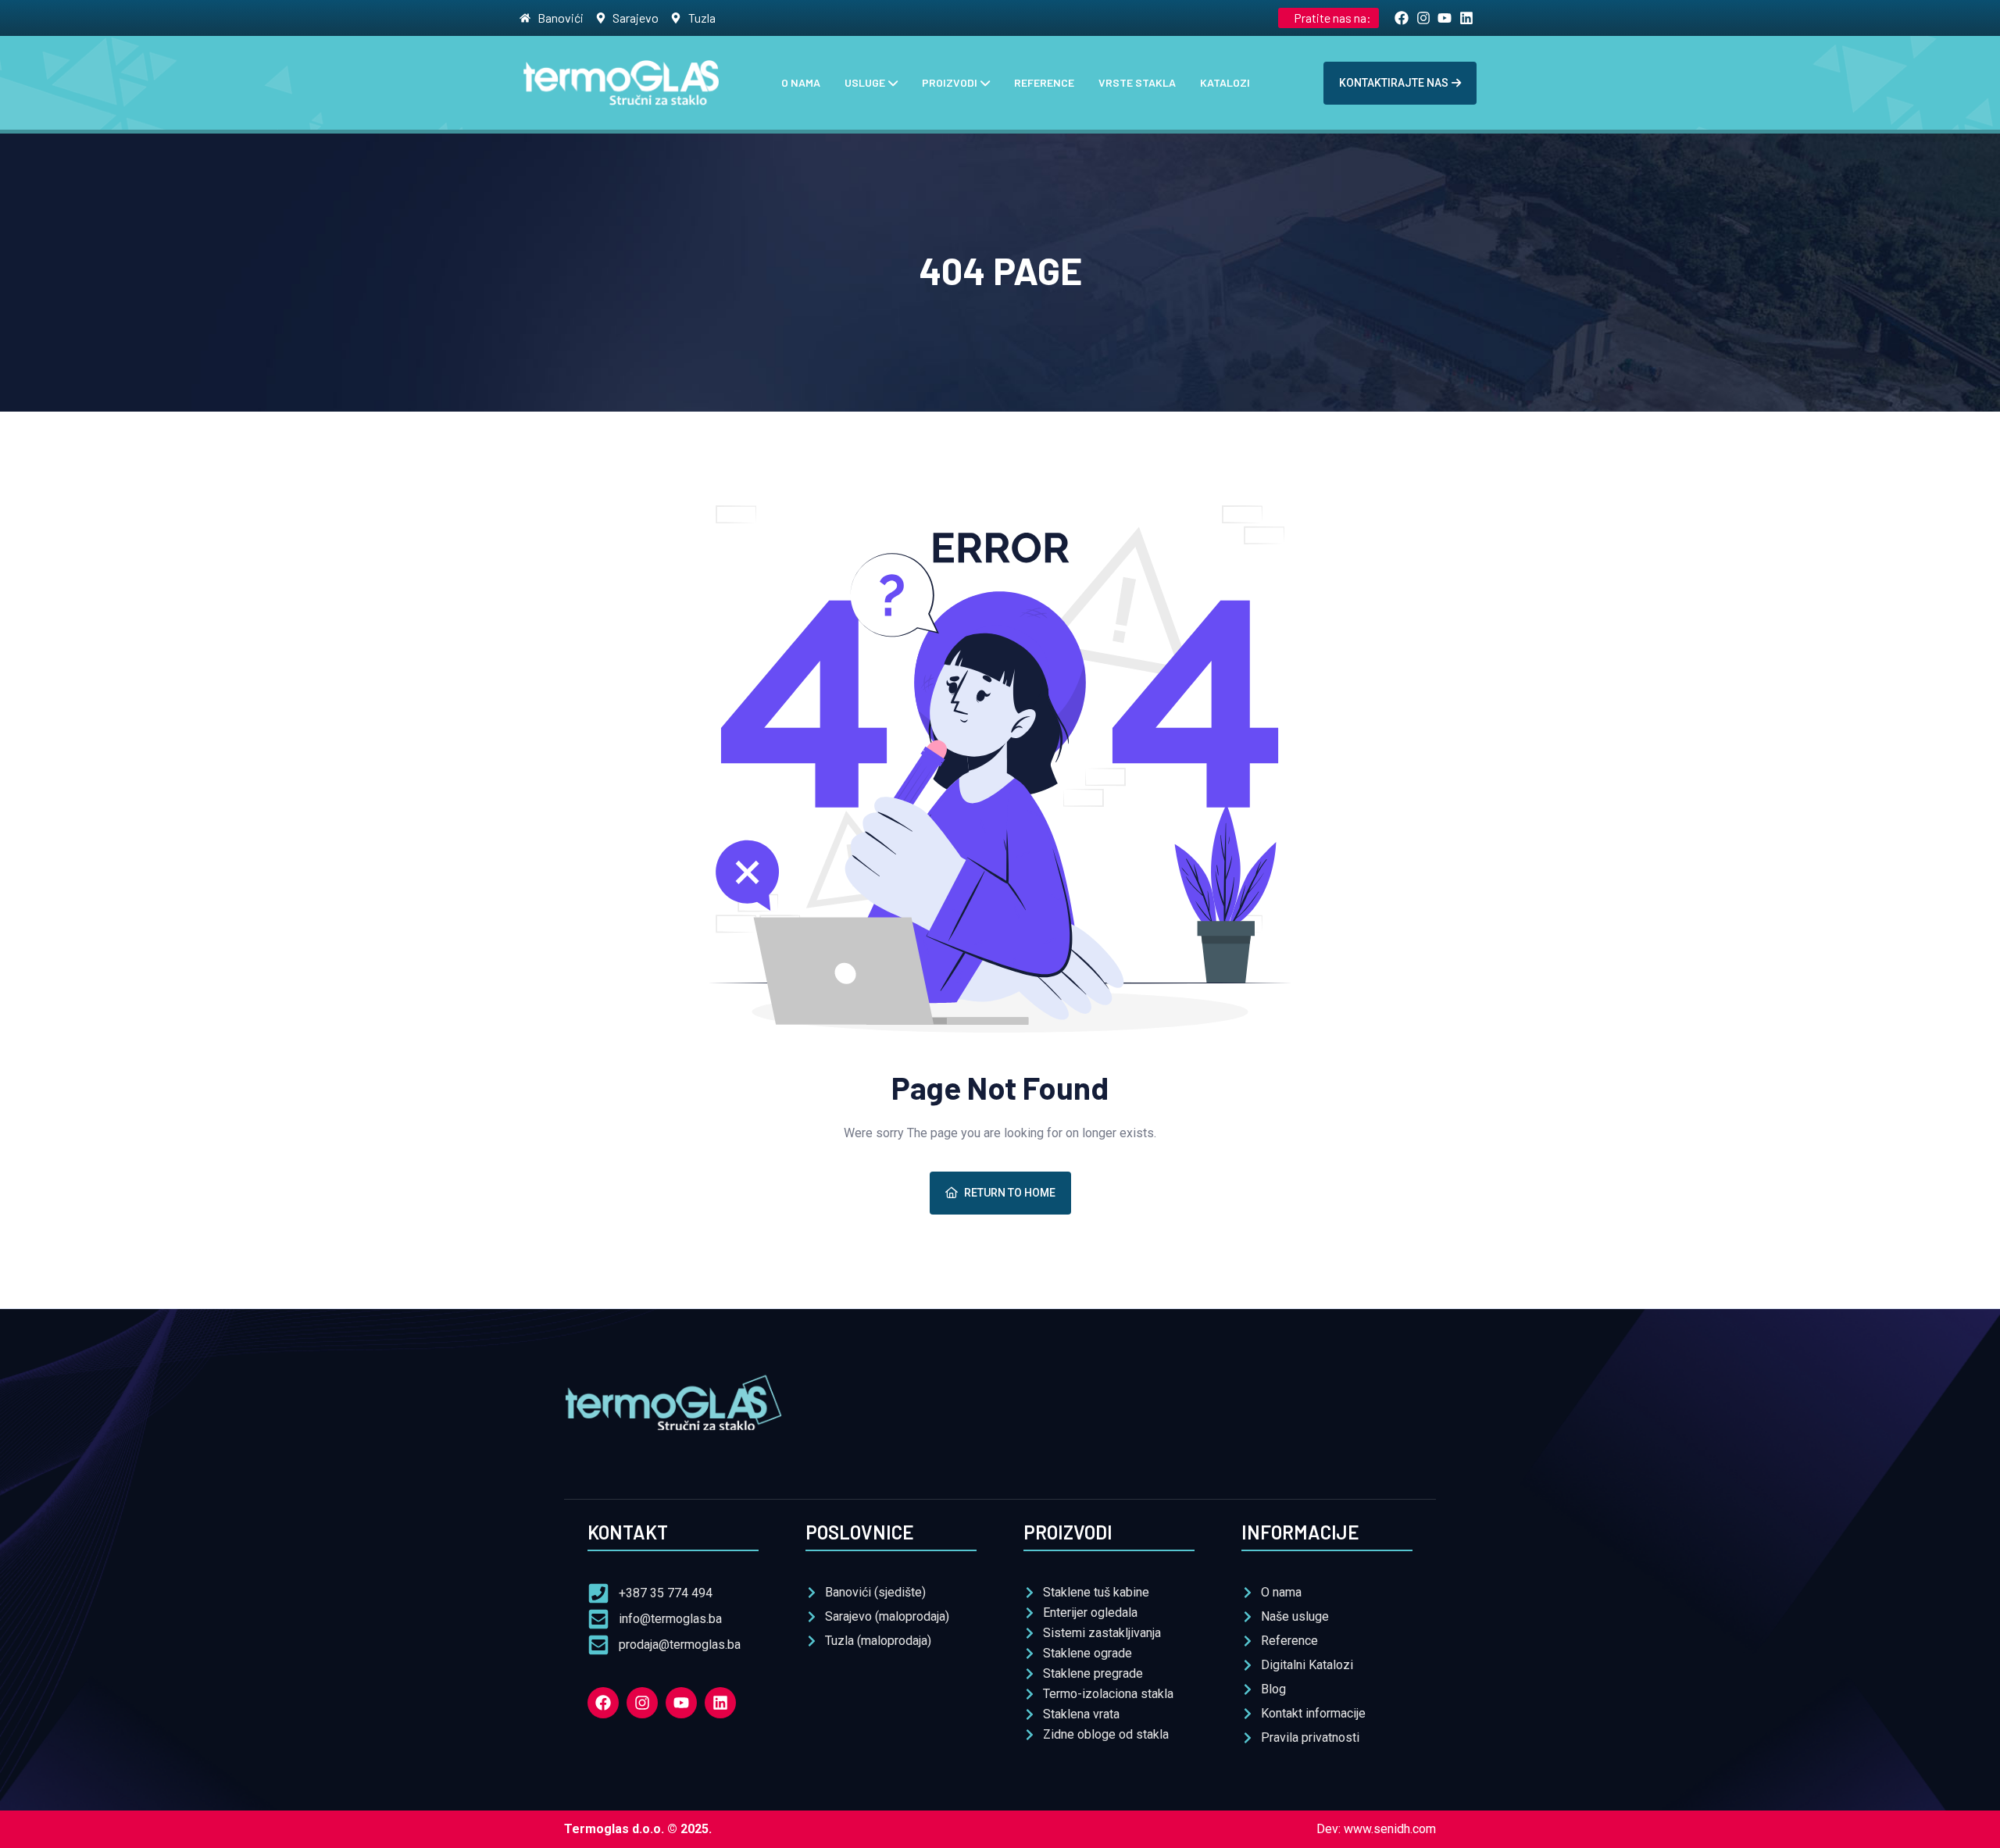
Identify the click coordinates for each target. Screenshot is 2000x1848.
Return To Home (1010, 1193)
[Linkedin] (720, 1703)
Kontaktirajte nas (1394, 83)
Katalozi (1225, 82)
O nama (801, 82)
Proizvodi (950, 82)
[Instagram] (642, 1703)
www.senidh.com (1390, 1829)
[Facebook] (603, 1703)
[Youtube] (681, 1703)
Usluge (865, 82)
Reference (1044, 82)
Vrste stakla (1137, 82)
